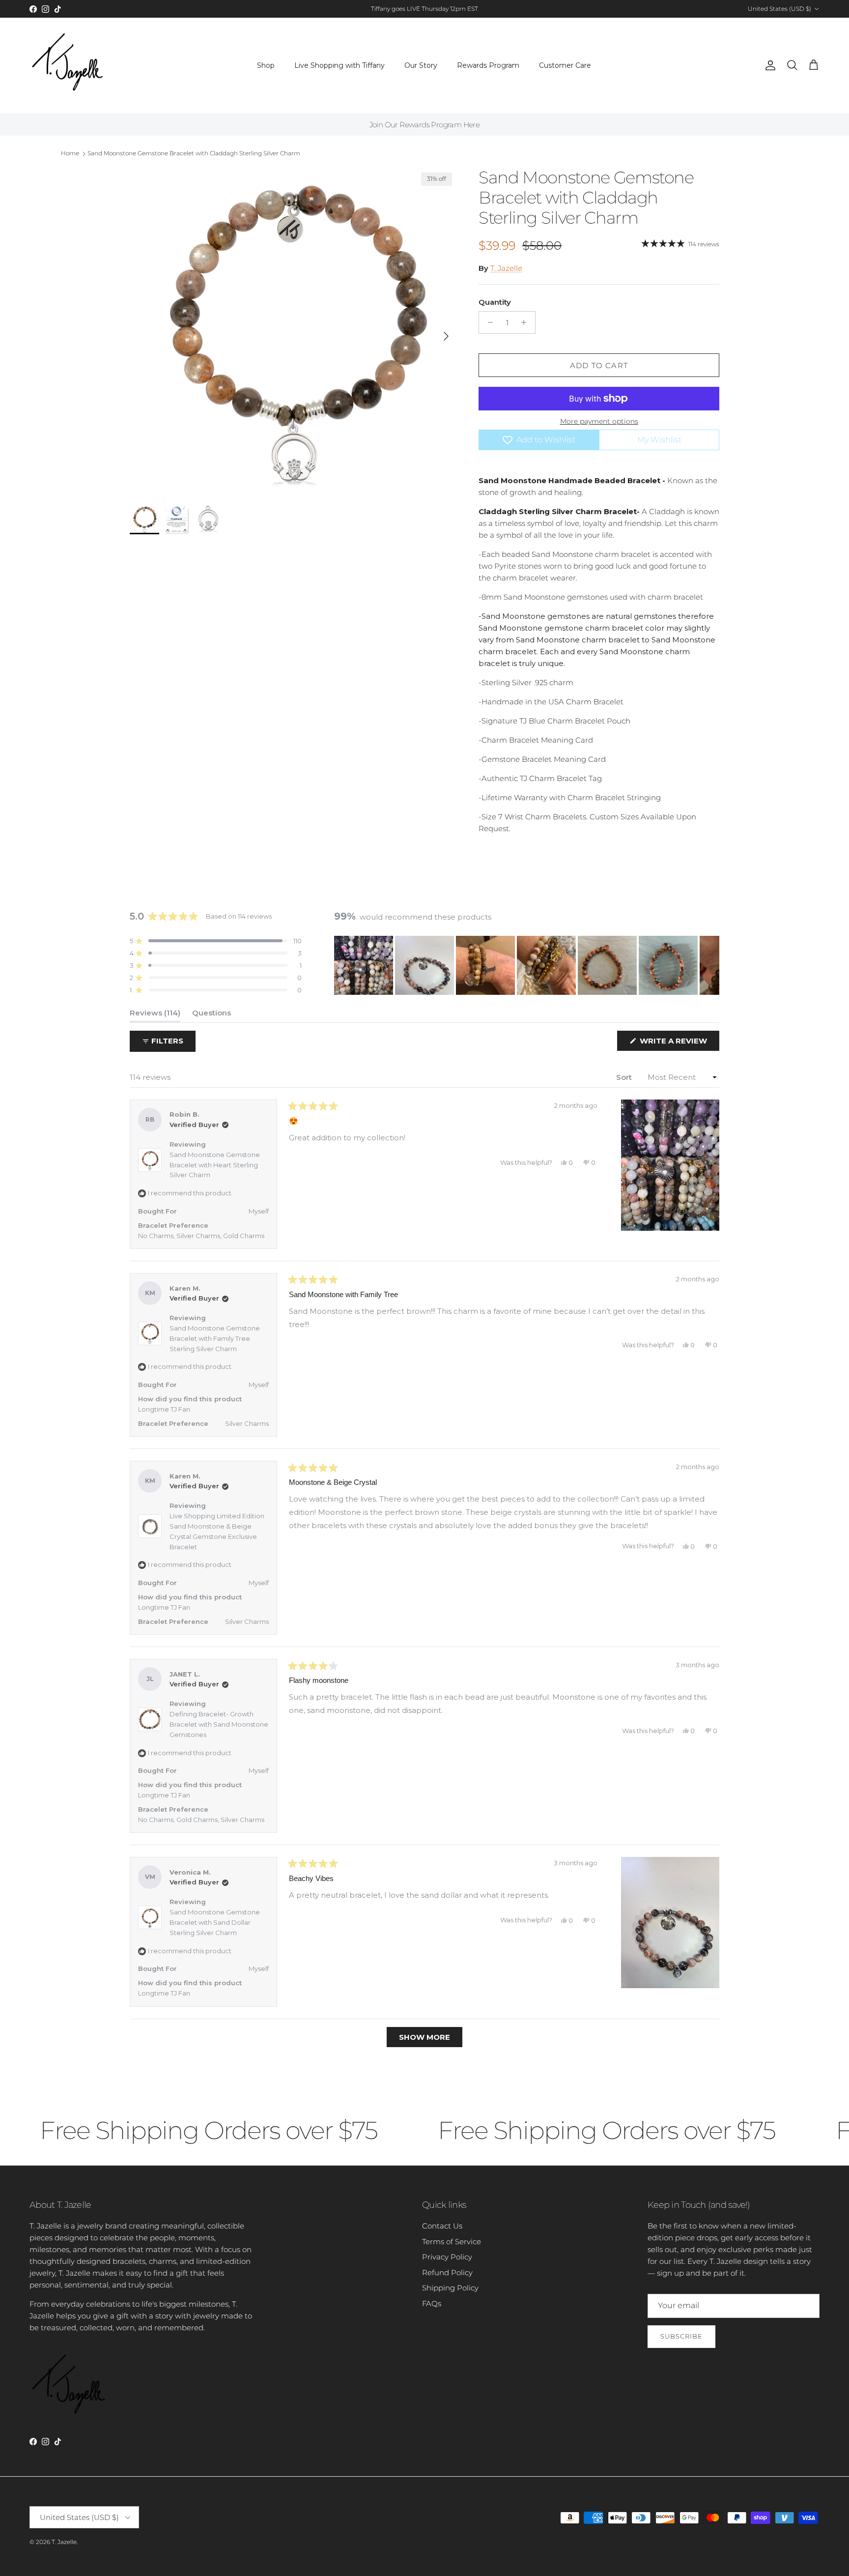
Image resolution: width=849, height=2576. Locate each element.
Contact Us (442, 2226)
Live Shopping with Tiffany (340, 65)
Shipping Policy (450, 2288)
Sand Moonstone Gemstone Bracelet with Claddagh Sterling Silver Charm (194, 153)
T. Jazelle (506, 268)
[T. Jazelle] (68, 66)
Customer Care (565, 65)
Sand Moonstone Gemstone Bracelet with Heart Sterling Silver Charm (215, 1165)
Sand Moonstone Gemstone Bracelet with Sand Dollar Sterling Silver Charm (215, 1922)
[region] (527, 965)
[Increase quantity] (526, 322)
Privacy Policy (447, 2257)
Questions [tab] (212, 1015)
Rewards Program (488, 65)
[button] (216, 941)
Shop (266, 65)
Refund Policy (447, 2272)
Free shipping (397, 9)
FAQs (432, 2303)
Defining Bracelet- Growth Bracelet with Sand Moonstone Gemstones (219, 1724)
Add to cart (599, 365)
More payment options (599, 421)
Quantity (495, 302)
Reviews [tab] (155, 1015)
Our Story (421, 65)
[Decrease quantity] (488, 322)
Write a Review (679, 1043)
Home (70, 153)
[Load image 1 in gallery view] (293, 331)
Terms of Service (452, 2242)
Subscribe (681, 2336)
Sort (625, 1077)
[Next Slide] (711, 965)
